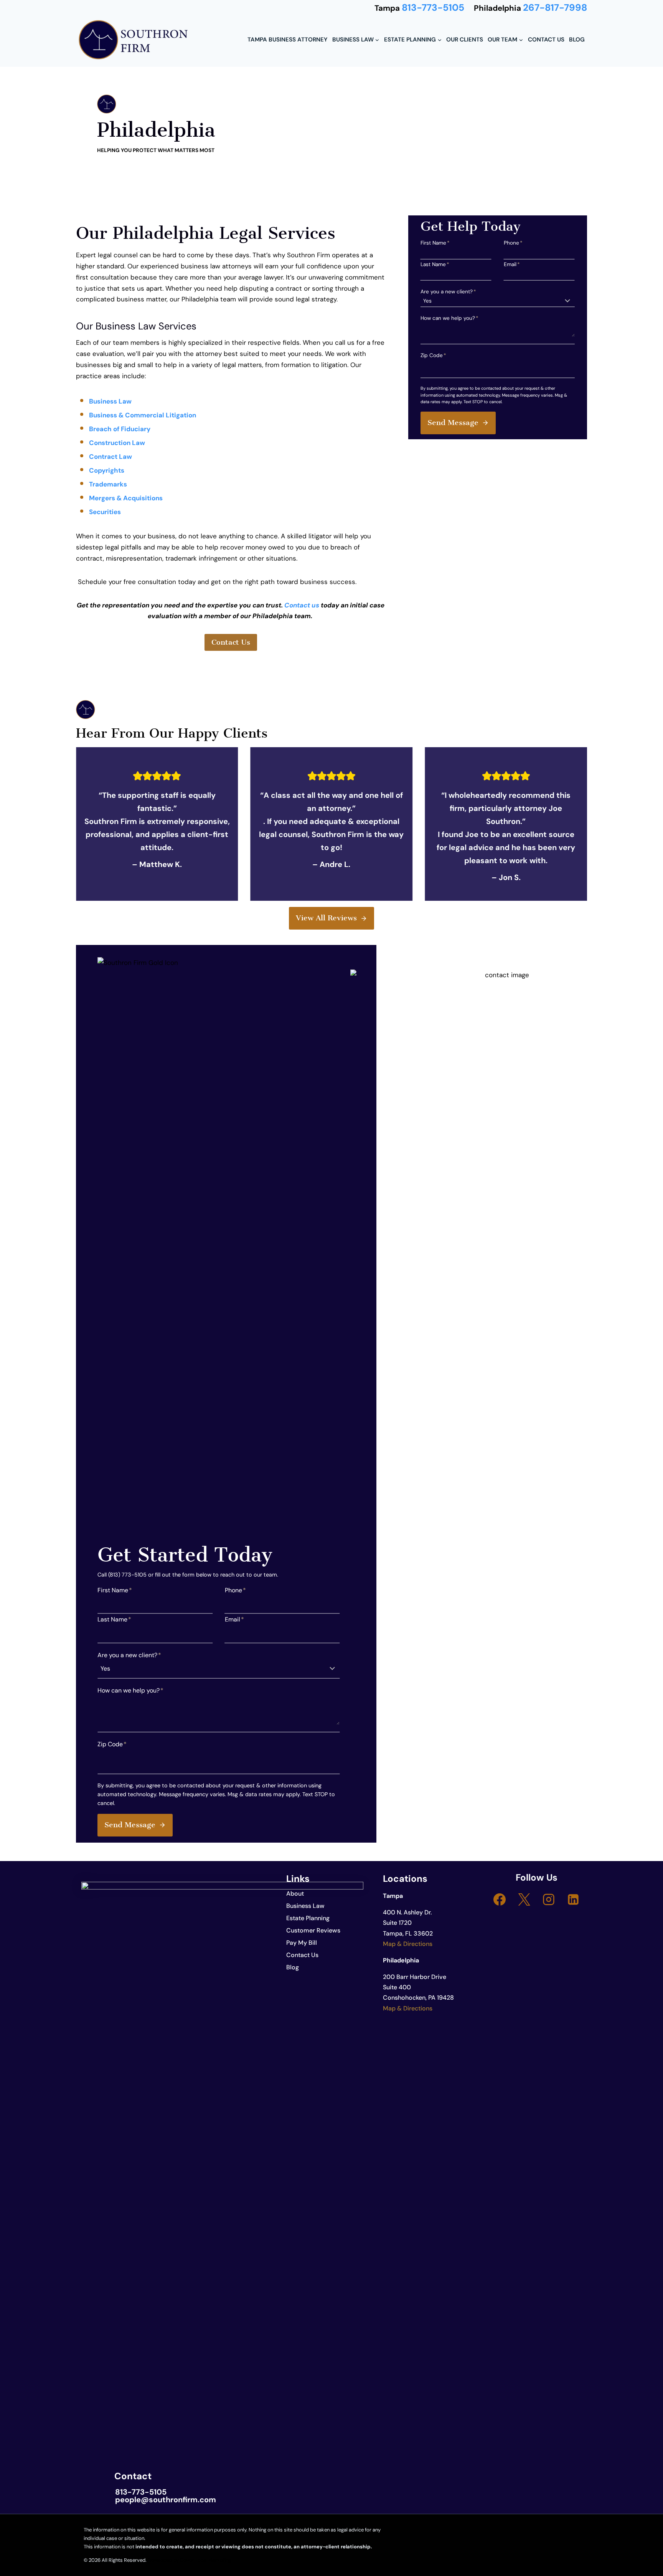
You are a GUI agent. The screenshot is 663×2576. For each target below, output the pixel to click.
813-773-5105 (433, 8)
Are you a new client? (448, 292)
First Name (435, 243)
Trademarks (109, 484)
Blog (577, 40)
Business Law (110, 401)
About (295, 1894)
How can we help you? (449, 318)
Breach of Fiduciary (120, 429)
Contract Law (111, 457)
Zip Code (433, 355)
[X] (524, 1899)
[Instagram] (549, 1899)
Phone (513, 243)
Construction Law (117, 443)
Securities (105, 512)
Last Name (435, 264)
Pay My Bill (302, 1943)
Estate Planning (308, 1918)
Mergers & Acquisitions (126, 498)
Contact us (302, 605)
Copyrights (107, 470)
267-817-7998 (555, 8)
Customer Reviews (313, 1930)
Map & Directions (408, 1944)
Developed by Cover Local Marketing (189, 2560)
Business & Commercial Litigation (143, 415)
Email (512, 264)
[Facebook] (500, 1899)
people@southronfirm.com (166, 2500)
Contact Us (546, 40)
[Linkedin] (573, 1899)
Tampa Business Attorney (287, 40)
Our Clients (465, 40)
